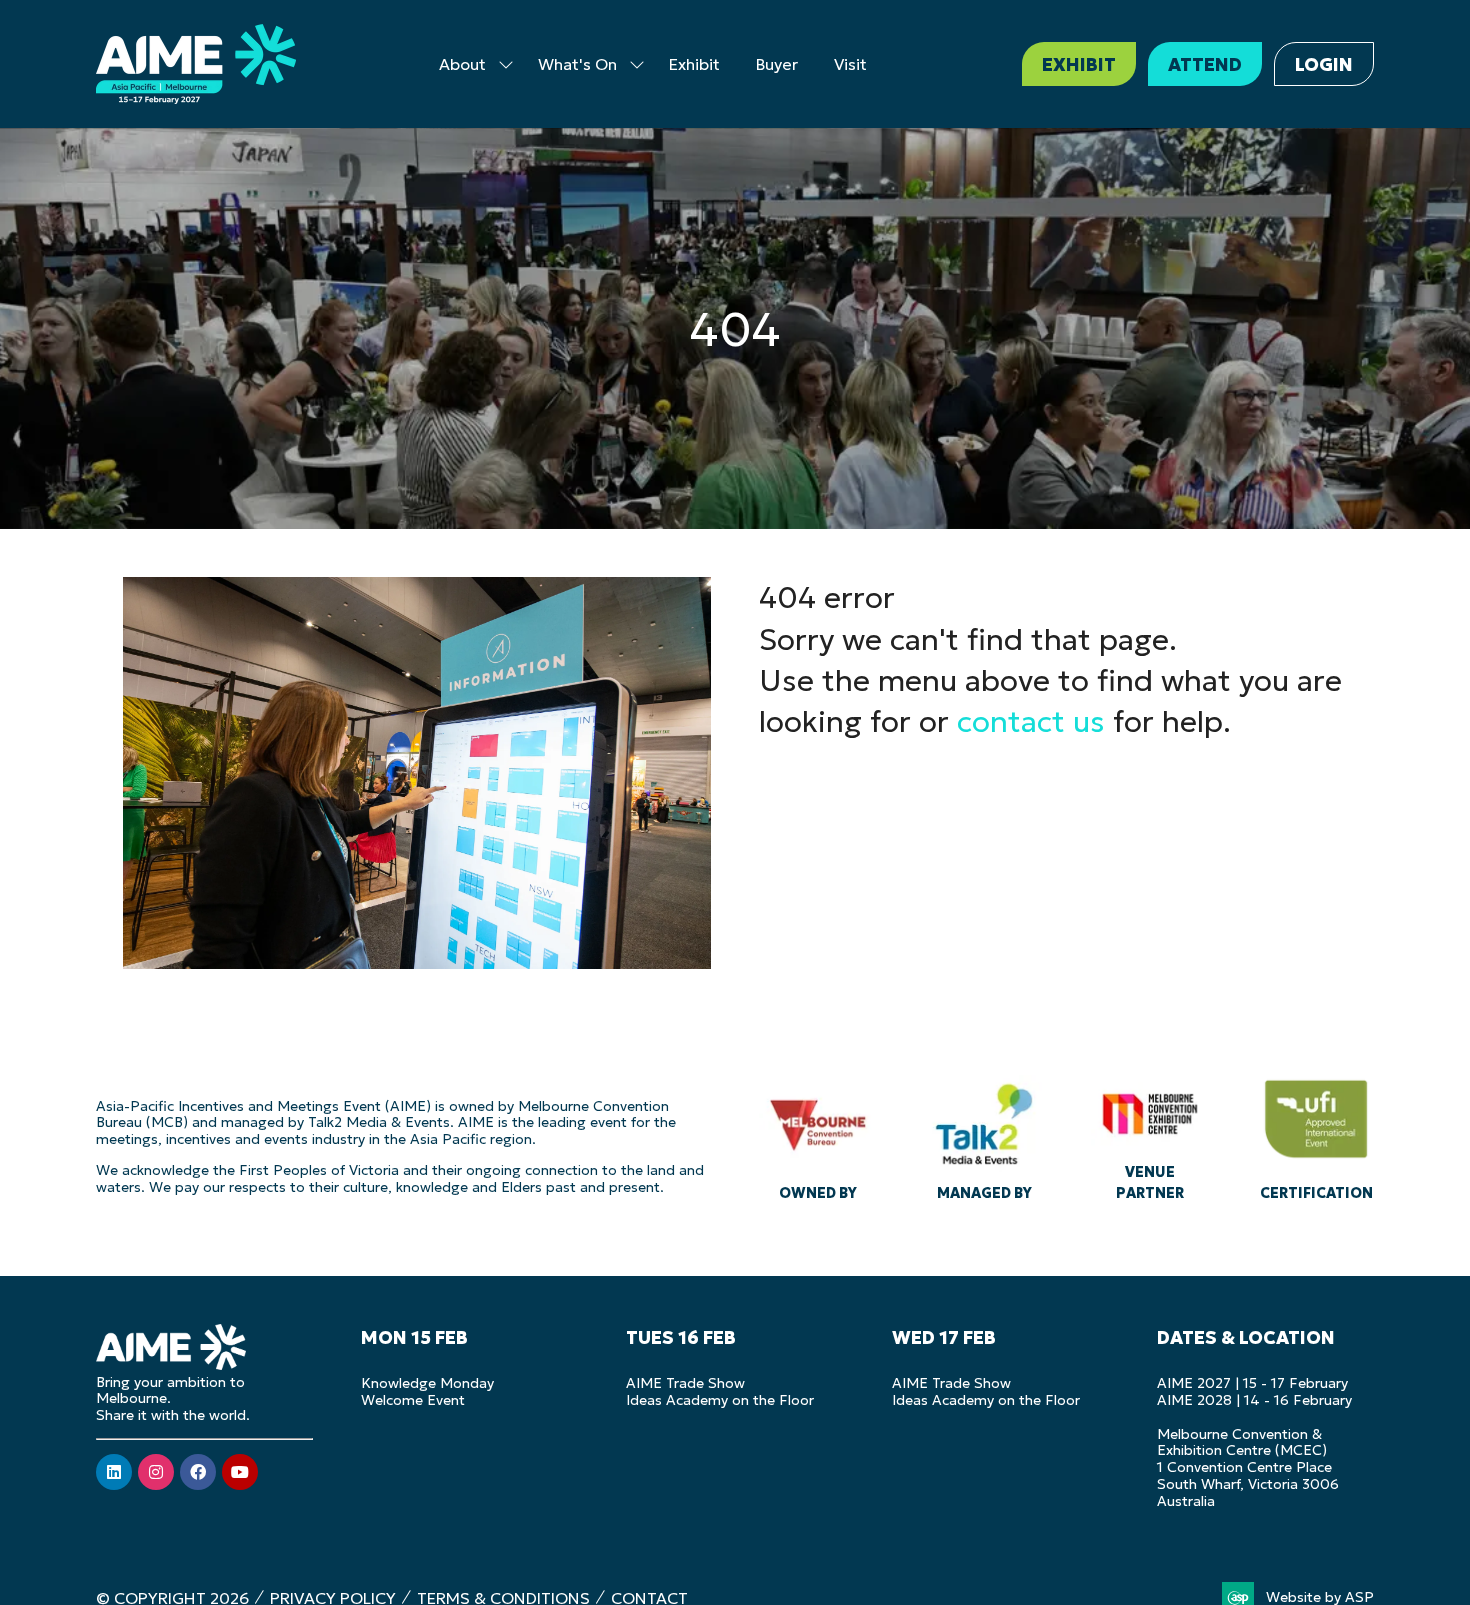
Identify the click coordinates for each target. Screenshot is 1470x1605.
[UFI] (1316, 1134)
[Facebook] (198, 1472)
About (462, 64)
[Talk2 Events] (984, 1134)
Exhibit (694, 64)
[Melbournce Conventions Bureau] (818, 1134)
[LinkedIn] (114, 1472)
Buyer (777, 64)
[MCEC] (1150, 1134)
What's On (577, 64)
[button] (1079, 64)
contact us (1031, 721)
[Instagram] (156, 1472)
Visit (850, 64)
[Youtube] (240, 1472)
